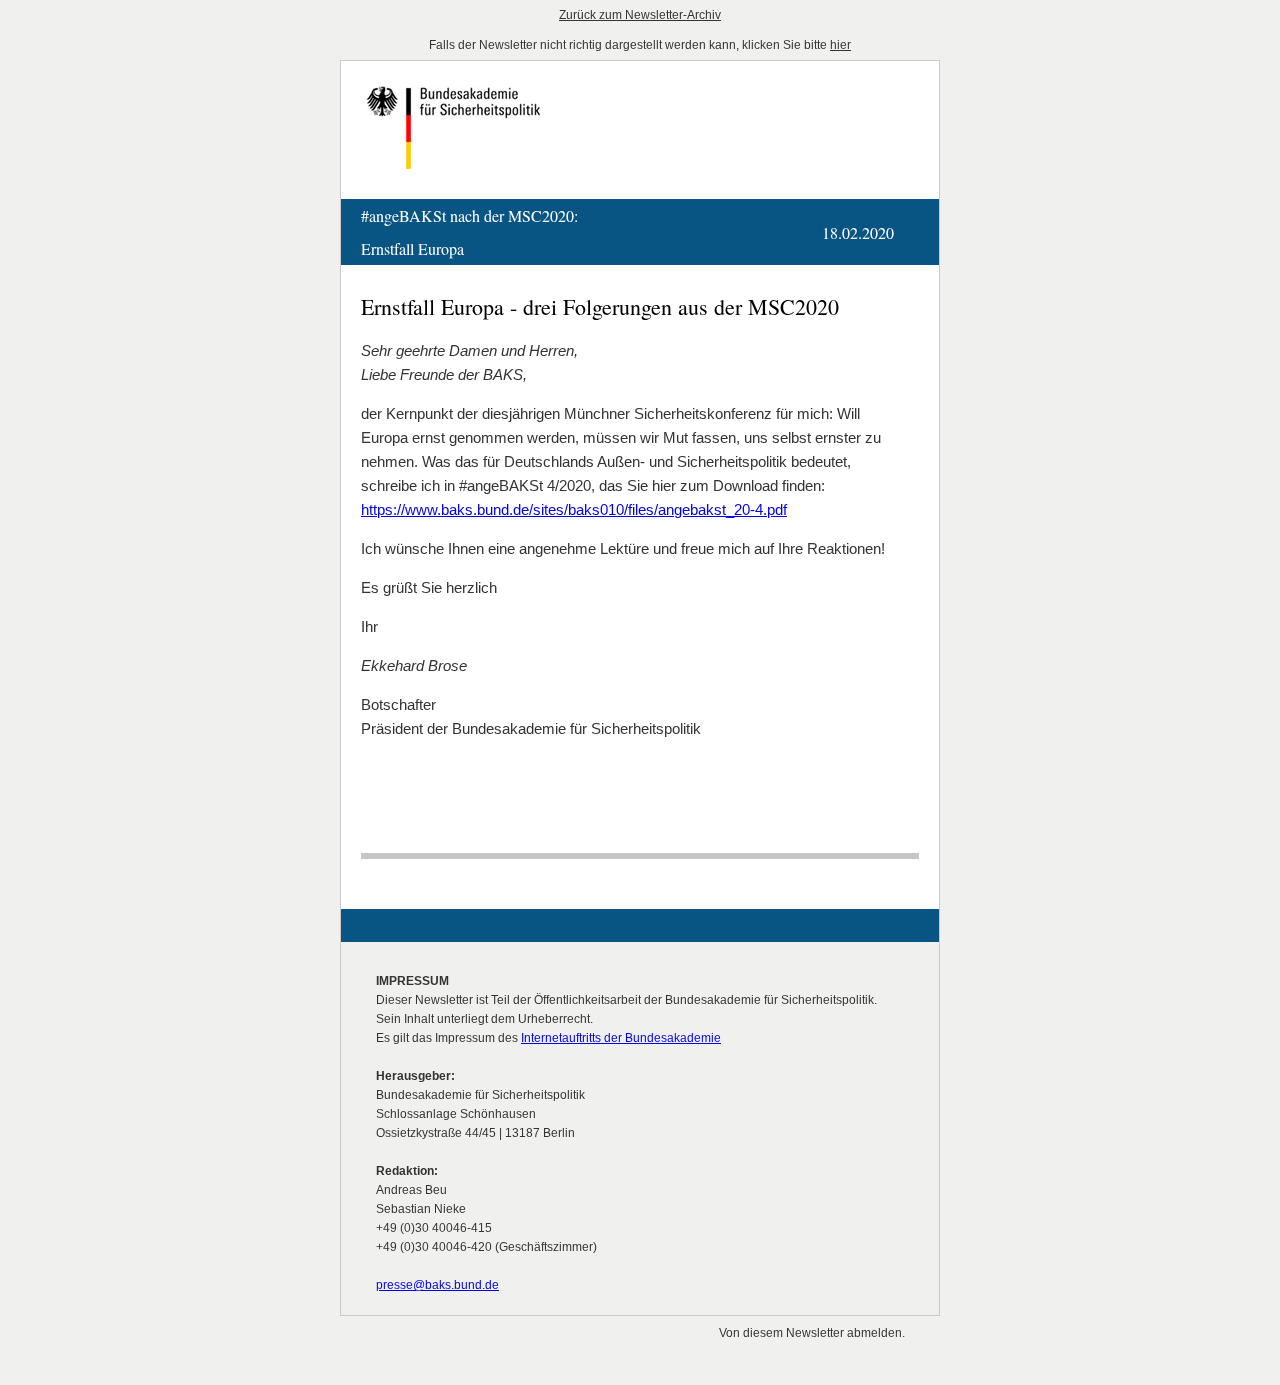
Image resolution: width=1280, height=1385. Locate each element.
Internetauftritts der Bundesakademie (621, 1038)
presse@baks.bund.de (437, 1285)
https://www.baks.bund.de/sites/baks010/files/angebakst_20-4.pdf (574, 509)
